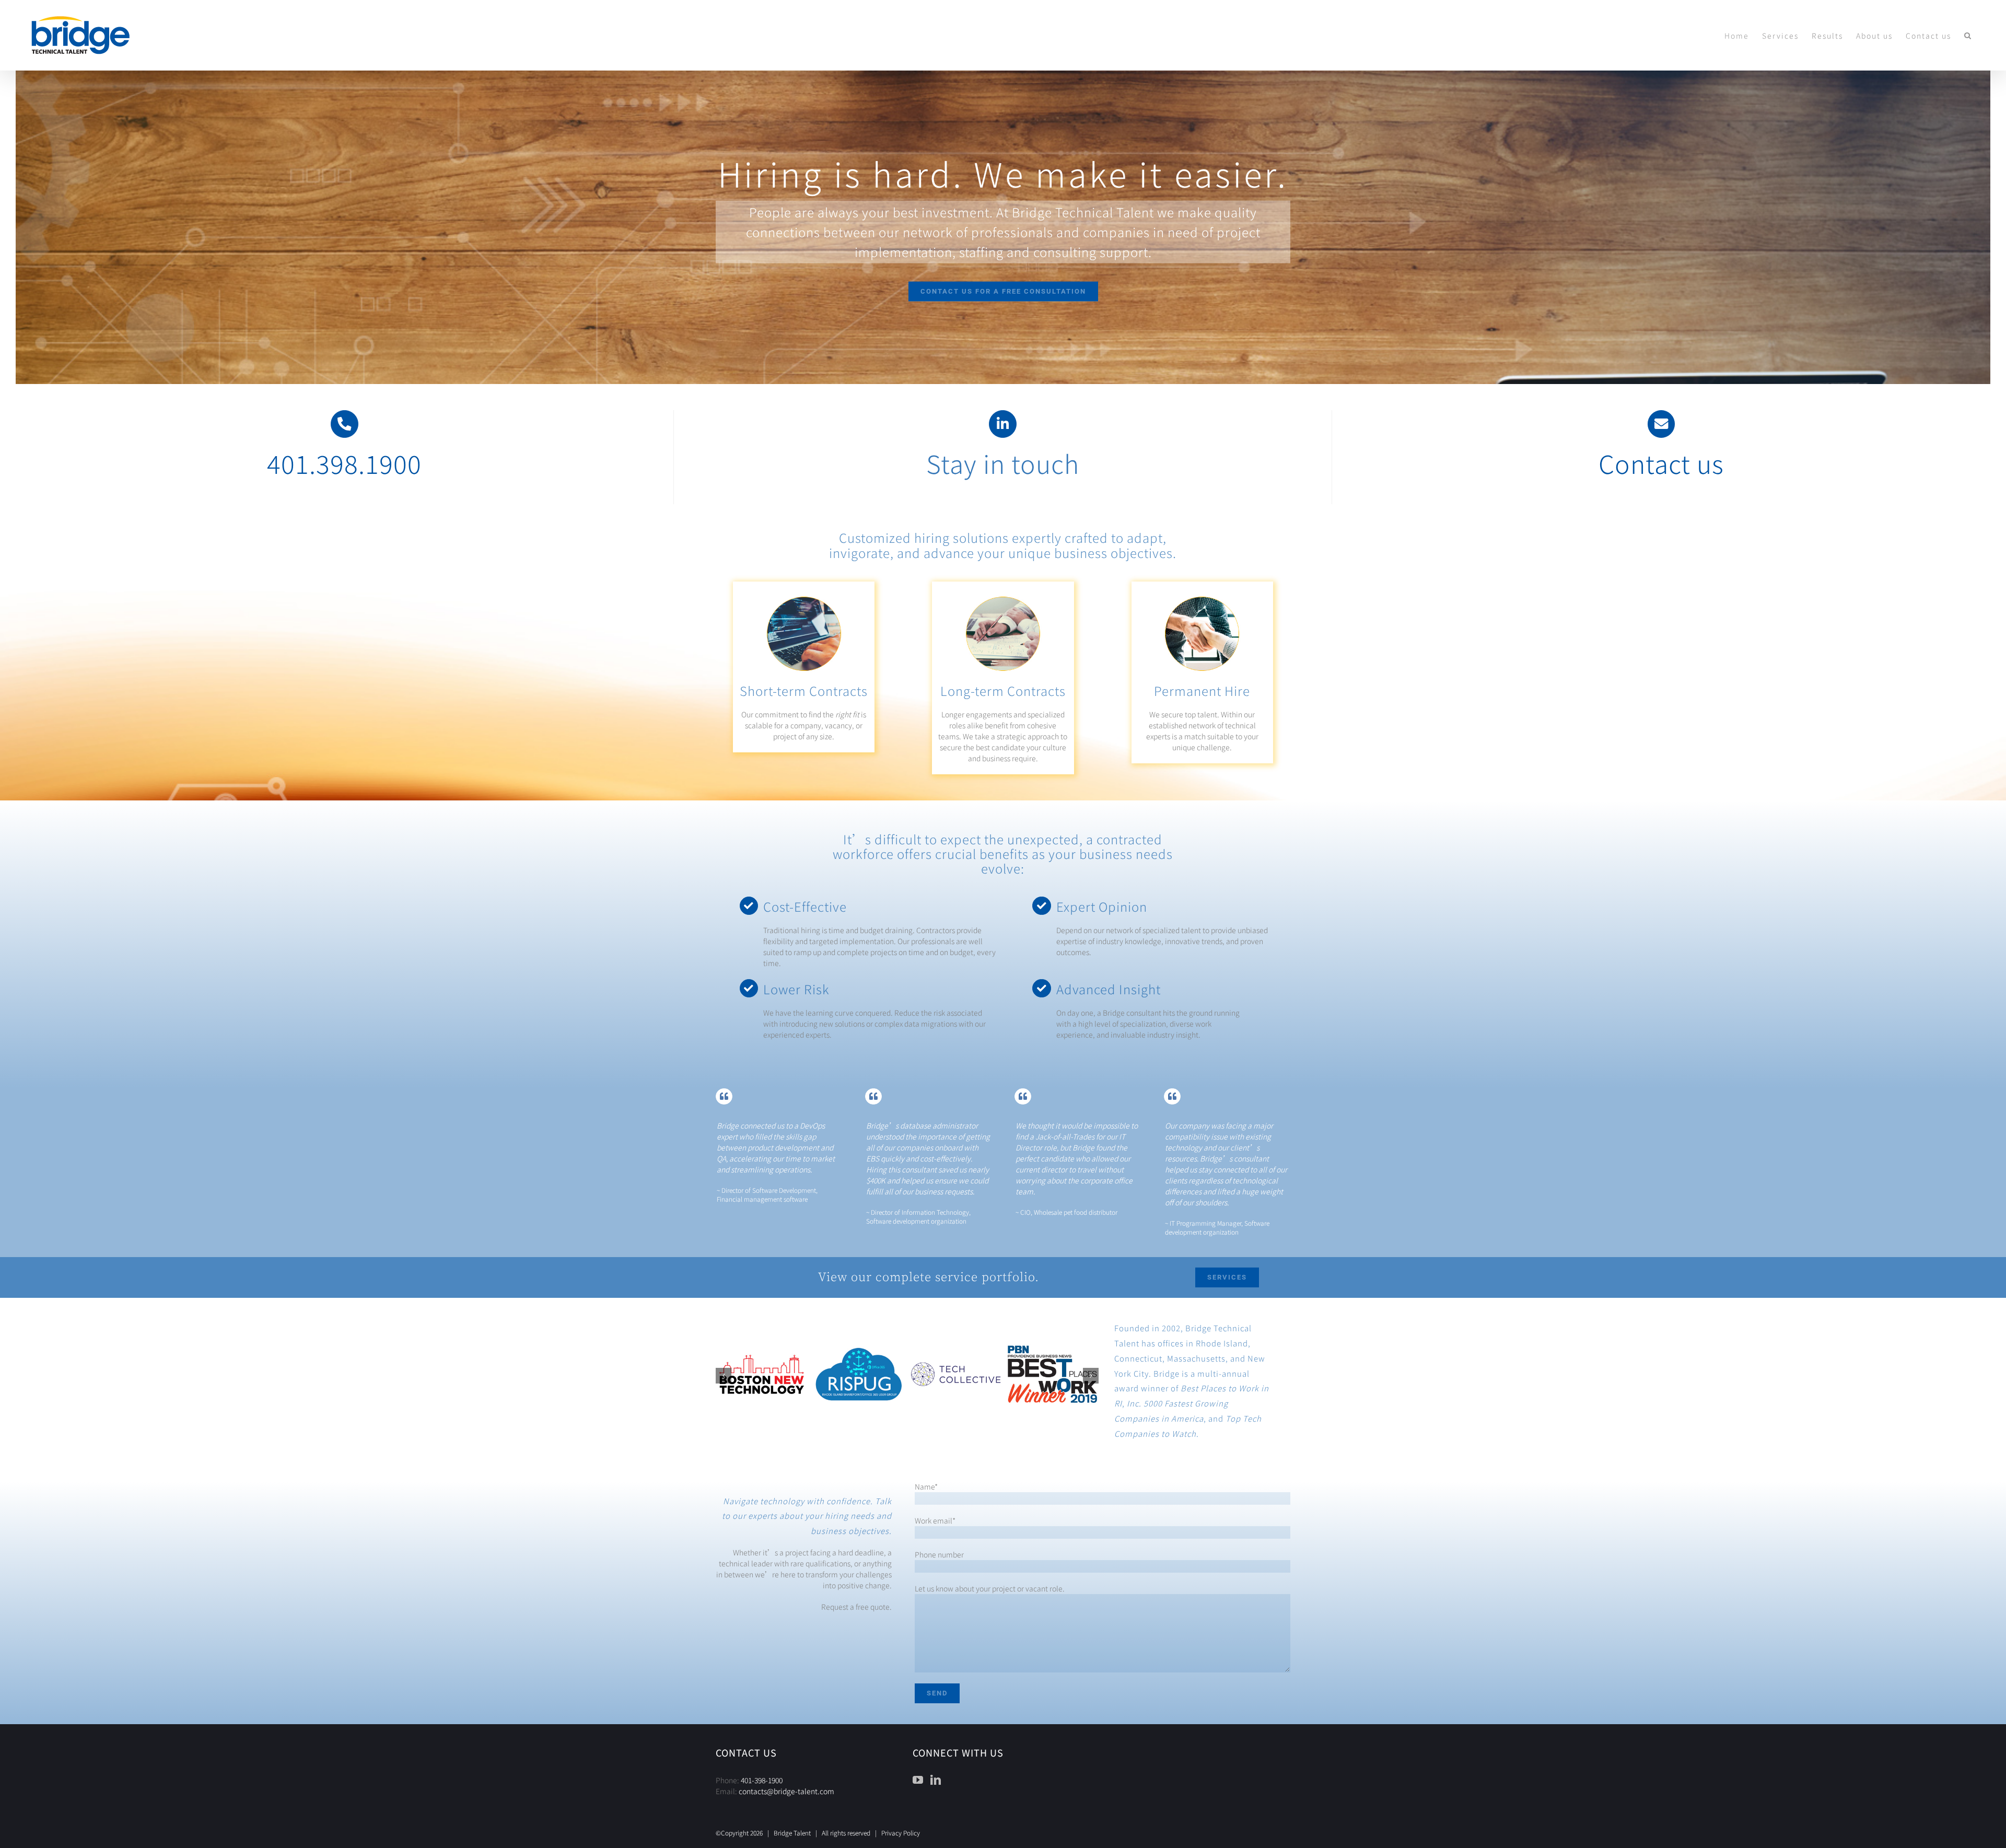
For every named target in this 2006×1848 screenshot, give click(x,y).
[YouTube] (918, 1780)
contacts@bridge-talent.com (786, 1791)
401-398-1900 (762, 1780)
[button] (1968, 35)
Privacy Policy (901, 1833)
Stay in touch (1003, 463)
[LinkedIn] (936, 1780)
